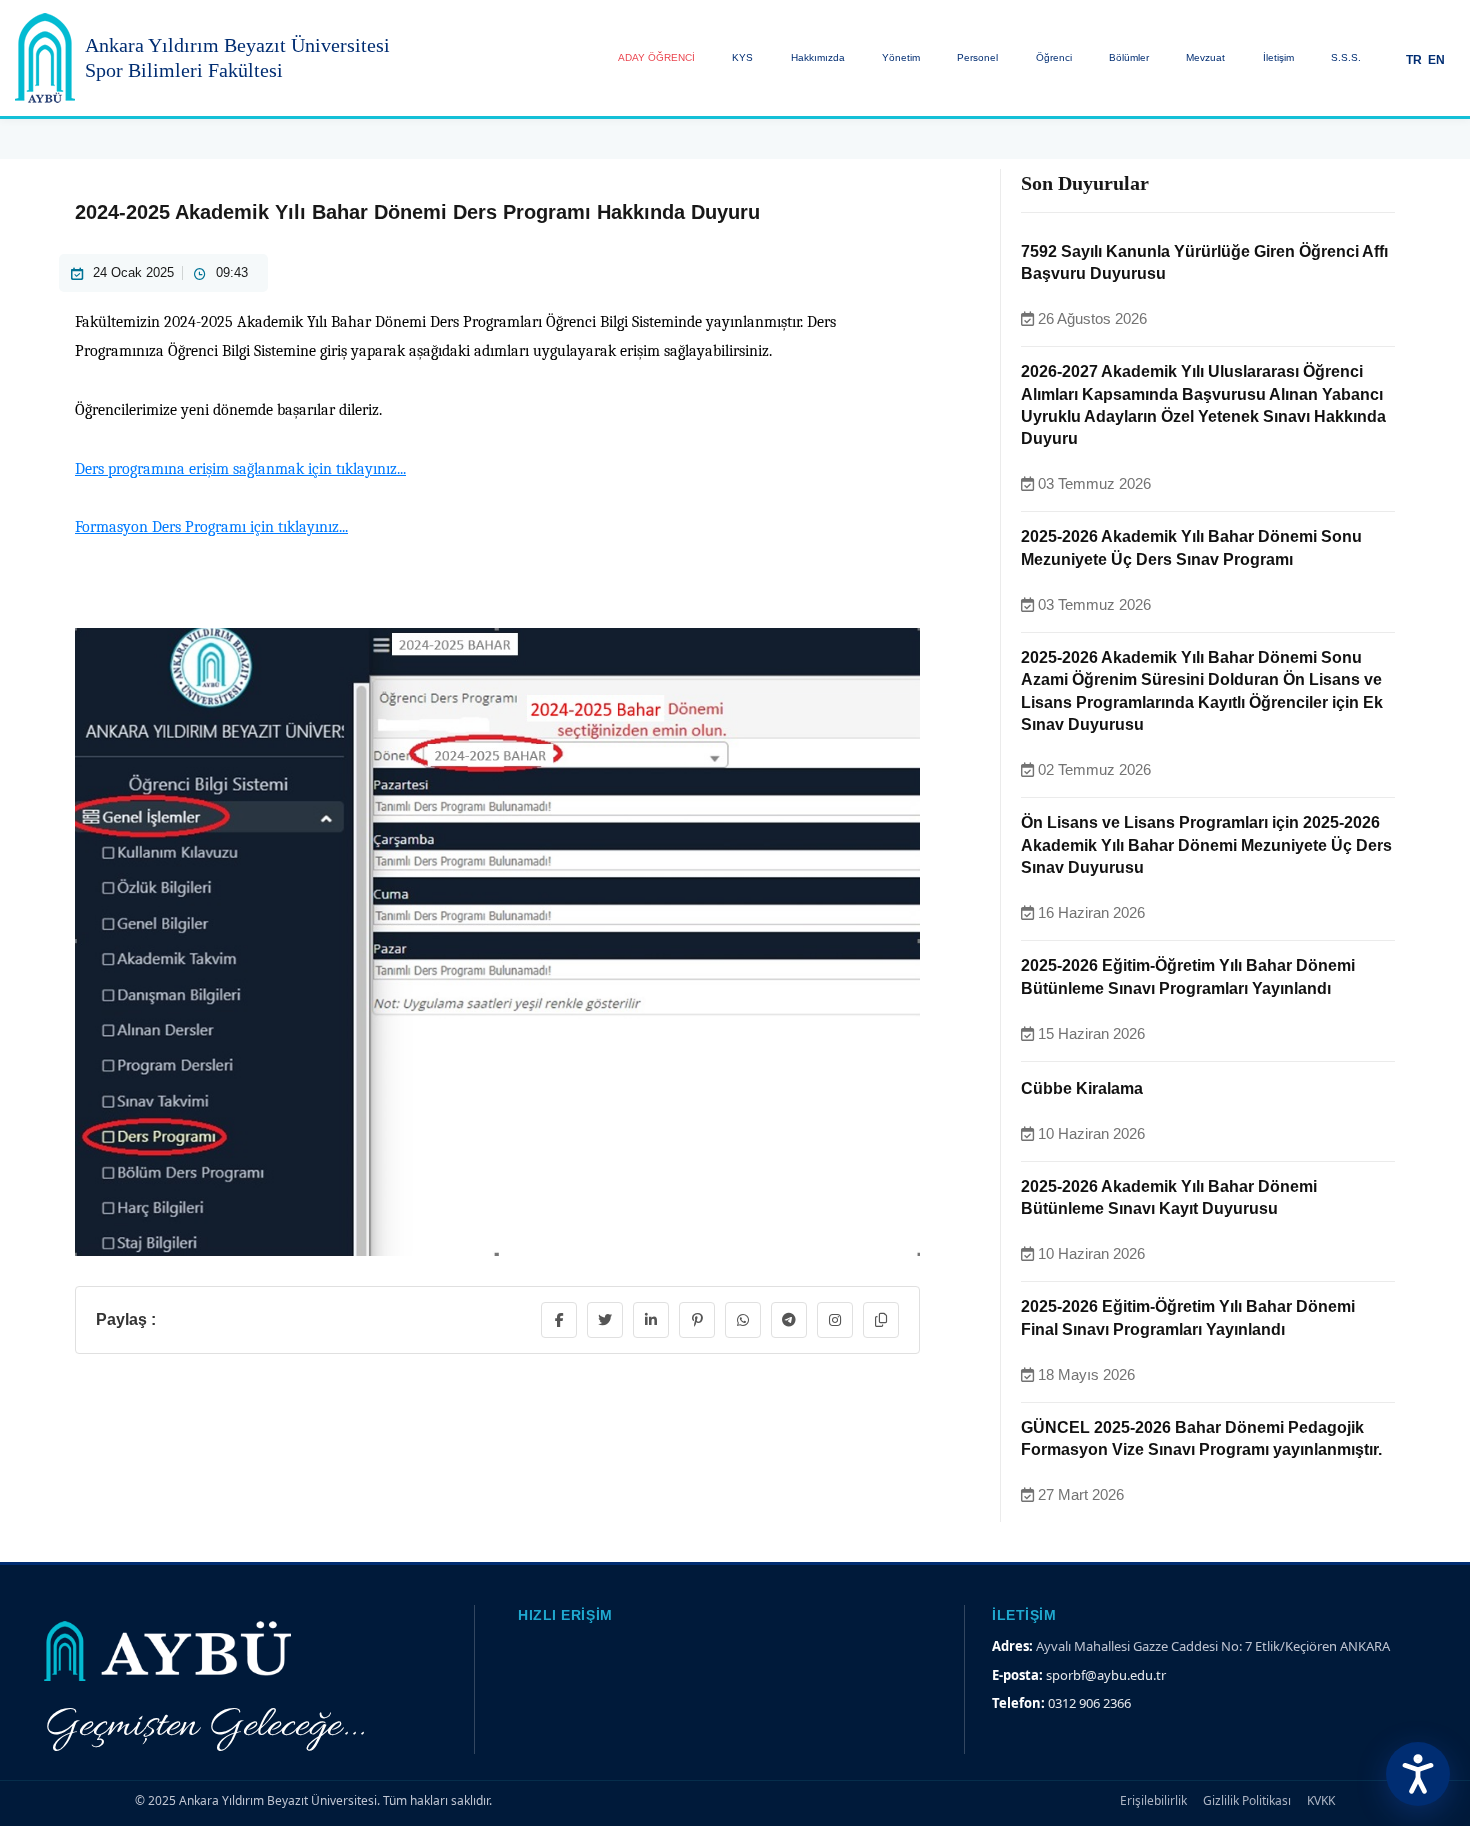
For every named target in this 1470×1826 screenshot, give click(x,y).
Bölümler (1129, 57)
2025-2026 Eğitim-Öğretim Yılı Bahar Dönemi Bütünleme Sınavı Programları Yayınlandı (1188, 976)
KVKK (1321, 1800)
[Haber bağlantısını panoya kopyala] (881, 1320)
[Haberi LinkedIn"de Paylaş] (651, 1320)
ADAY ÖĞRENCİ (656, 57)
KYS (742, 57)
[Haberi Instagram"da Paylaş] (835, 1320)
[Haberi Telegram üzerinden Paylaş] (789, 1320)
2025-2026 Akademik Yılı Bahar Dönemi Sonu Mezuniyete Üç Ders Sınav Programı (1191, 547)
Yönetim (901, 57)
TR (1414, 59)
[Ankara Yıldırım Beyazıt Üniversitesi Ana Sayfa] (45, 58)
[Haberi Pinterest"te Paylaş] (697, 1320)
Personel (977, 57)
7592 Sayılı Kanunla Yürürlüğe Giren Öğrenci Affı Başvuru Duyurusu (1204, 262)
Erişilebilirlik (1153, 1800)
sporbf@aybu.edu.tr (1106, 1675)
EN (1436, 59)
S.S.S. (1346, 57)
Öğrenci (1054, 57)
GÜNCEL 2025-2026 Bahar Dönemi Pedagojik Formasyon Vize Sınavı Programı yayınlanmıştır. (1201, 1438)
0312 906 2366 (1089, 1703)
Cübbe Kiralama (1082, 1088)
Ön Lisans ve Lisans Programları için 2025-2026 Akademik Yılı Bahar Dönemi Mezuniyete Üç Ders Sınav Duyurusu (1206, 845)
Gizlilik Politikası (1247, 1800)
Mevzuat (1205, 57)
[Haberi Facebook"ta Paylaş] (559, 1320)
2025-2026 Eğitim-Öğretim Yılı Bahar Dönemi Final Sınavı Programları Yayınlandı (1188, 1317)
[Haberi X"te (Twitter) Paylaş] (605, 1320)
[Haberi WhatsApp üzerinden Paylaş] (743, 1320)
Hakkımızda (818, 57)
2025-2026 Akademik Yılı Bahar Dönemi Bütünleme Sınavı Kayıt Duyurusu (1169, 1197)
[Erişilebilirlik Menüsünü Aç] (1418, 1774)
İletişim (1278, 57)
